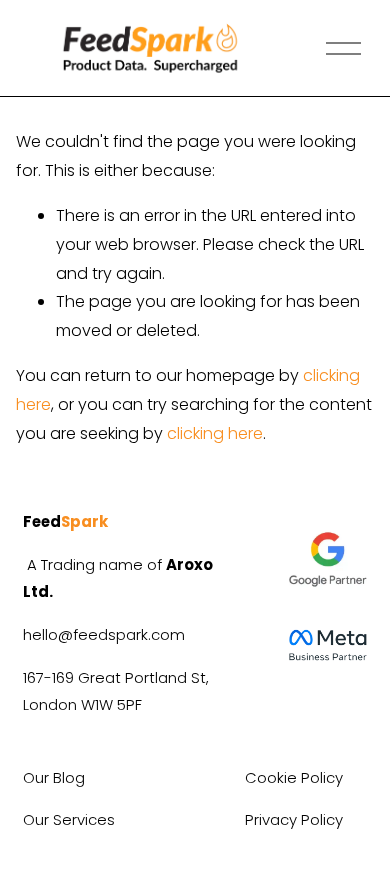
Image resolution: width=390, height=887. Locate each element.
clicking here (215, 433)
